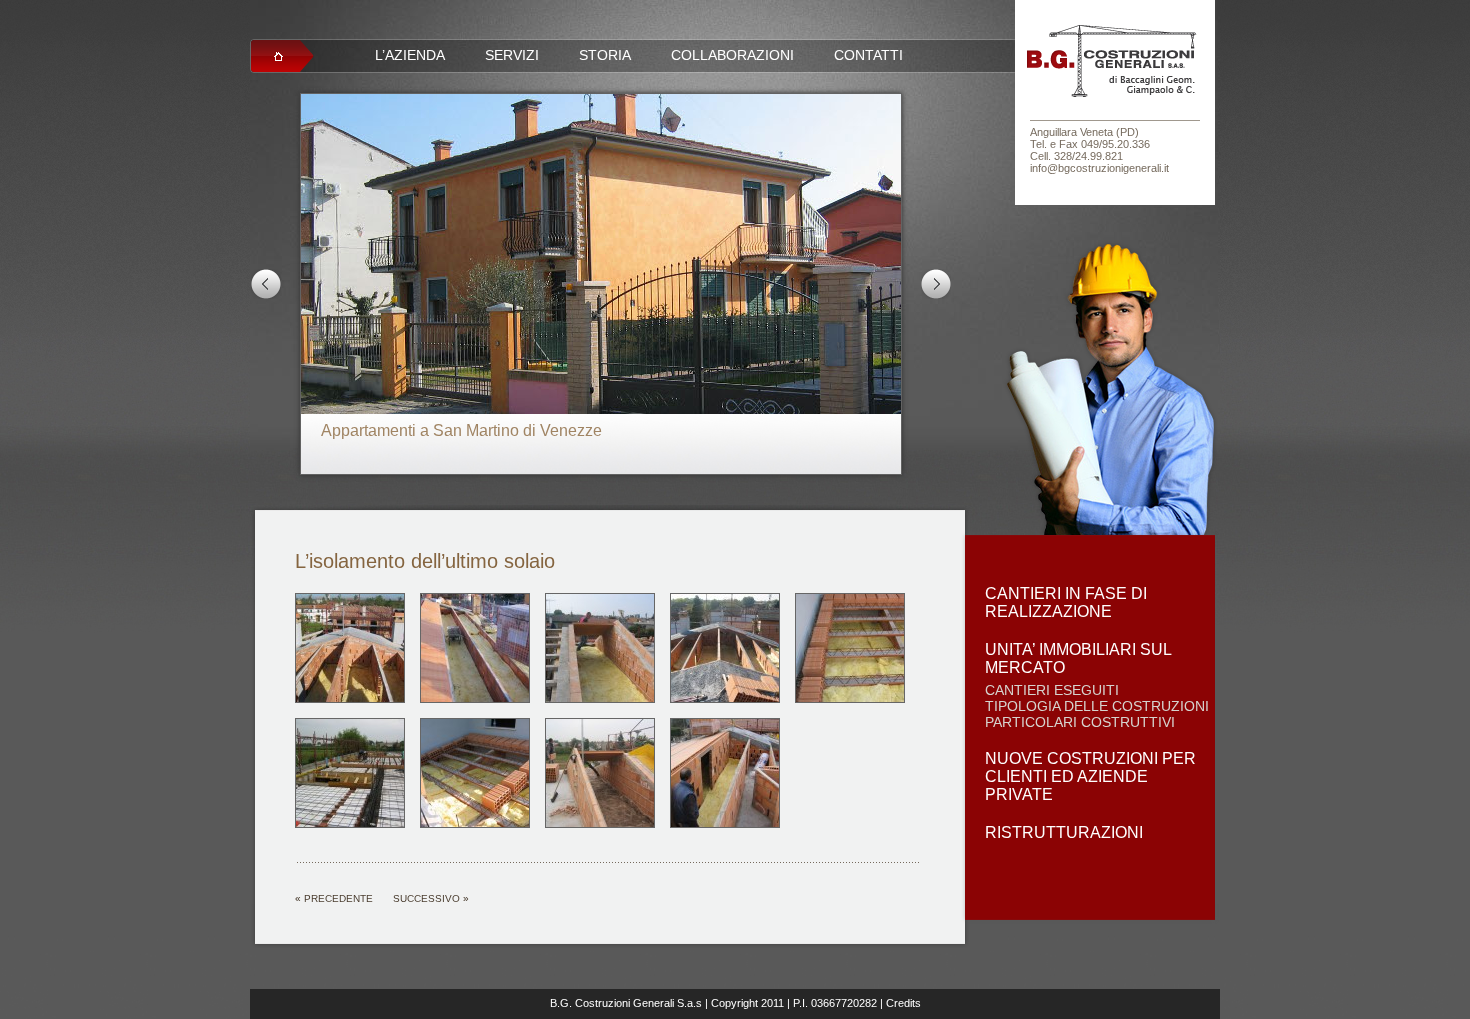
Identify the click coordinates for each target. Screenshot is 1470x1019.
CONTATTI (868, 55)
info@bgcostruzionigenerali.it (1099, 168)
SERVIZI (512, 55)
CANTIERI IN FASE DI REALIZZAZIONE (1066, 602)
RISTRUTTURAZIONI (1064, 832)
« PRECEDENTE (334, 898)
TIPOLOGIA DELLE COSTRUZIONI (1097, 706)
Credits (903, 1003)
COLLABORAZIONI (732, 55)
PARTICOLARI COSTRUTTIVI (1080, 722)
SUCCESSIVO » (431, 898)
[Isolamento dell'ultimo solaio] (350, 699)
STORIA (605, 55)
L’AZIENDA (410, 55)
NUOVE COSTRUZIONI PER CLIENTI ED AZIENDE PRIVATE (1090, 776)
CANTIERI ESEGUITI (1052, 690)
